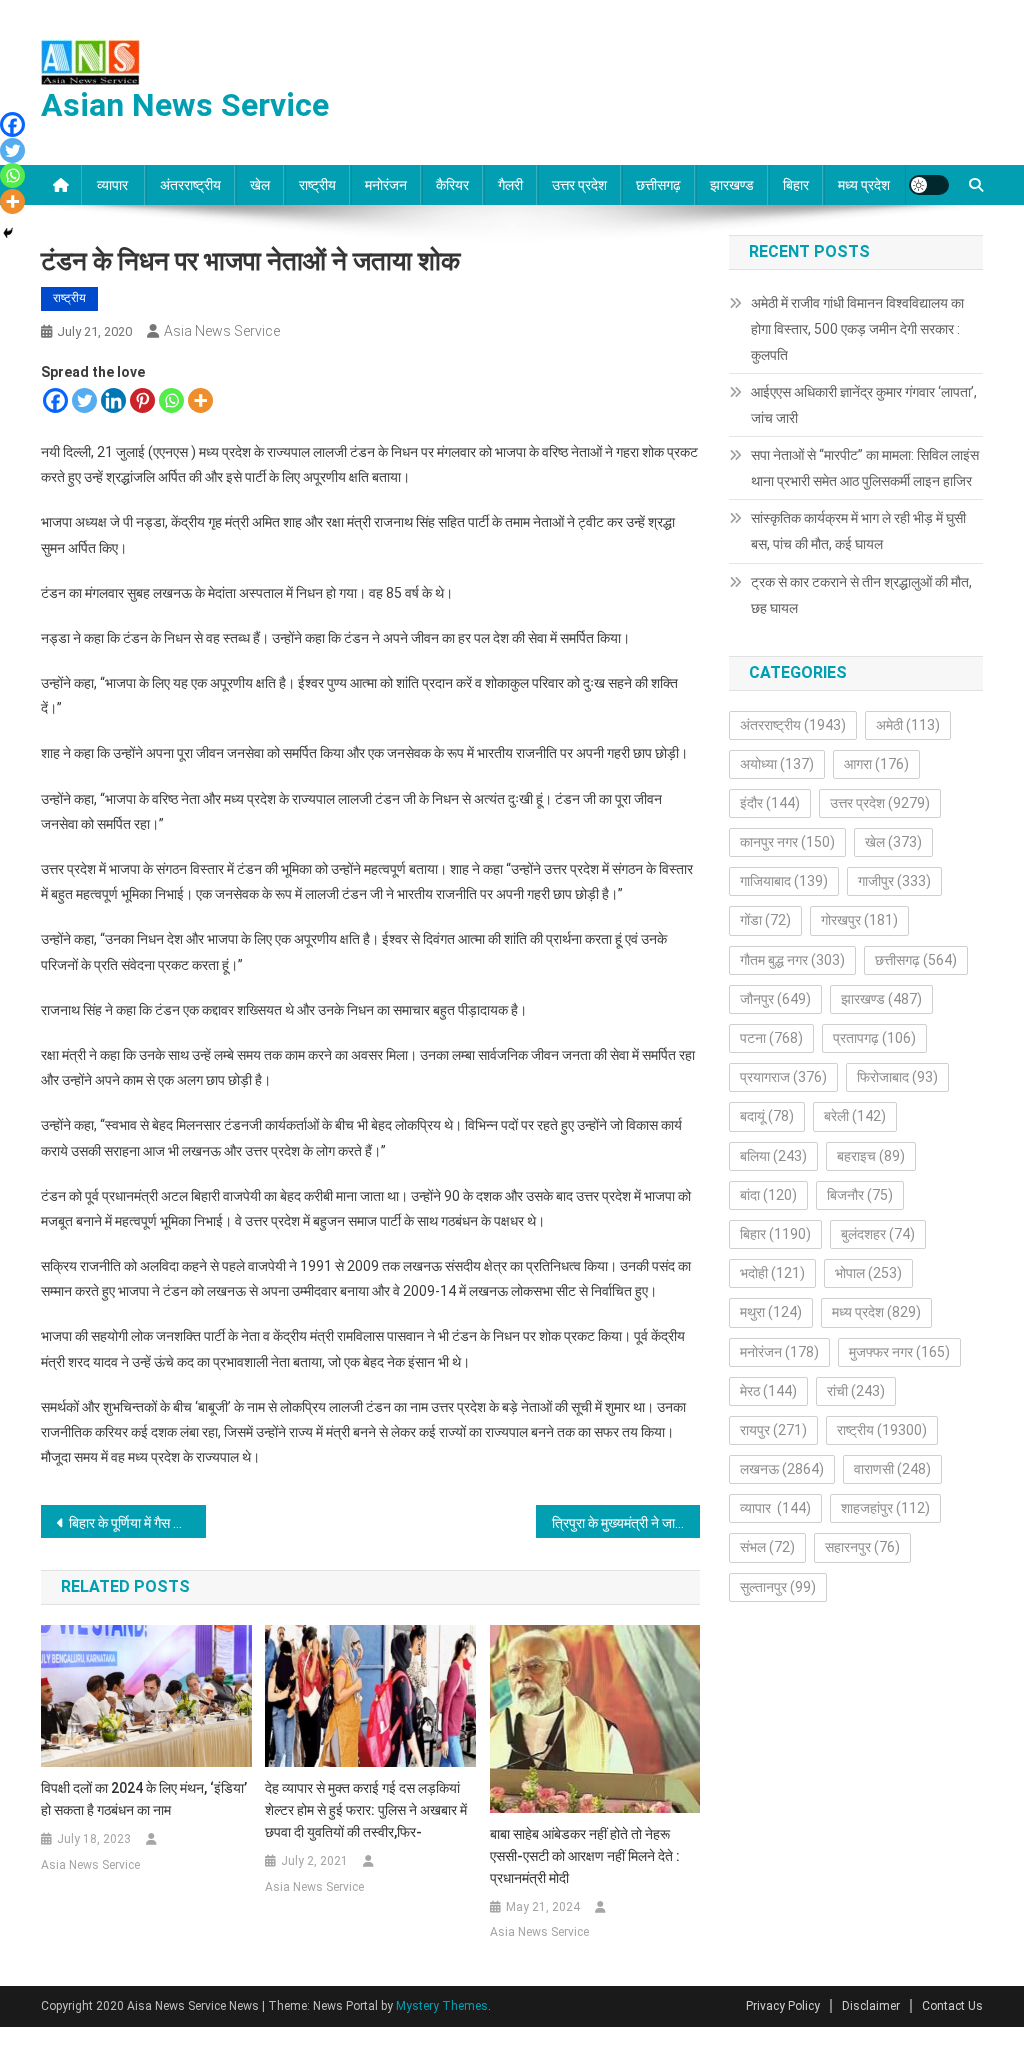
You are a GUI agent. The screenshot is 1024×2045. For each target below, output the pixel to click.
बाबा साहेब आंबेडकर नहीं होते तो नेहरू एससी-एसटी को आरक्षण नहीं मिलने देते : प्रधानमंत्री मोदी (585, 1856)
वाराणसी (892, 1469)
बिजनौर (860, 1195)
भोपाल (868, 1273)
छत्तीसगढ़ (658, 185)
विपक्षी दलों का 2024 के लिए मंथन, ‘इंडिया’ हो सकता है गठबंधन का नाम (144, 1799)
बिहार (796, 185)
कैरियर (452, 185)
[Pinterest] (142, 400)
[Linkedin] (113, 400)
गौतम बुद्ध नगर (792, 960)
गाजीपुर (894, 881)
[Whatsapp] (171, 400)
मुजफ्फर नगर (899, 1352)
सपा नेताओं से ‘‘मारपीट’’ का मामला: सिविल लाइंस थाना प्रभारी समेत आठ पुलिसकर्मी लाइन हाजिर (865, 468)
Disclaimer (871, 2006)
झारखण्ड (732, 185)
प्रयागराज (783, 1077)
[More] (200, 400)
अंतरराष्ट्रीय (190, 185)
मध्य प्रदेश (864, 185)
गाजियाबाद (784, 881)
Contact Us (952, 2006)
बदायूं (767, 1116)
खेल (260, 185)
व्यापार (114, 185)
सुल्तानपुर (778, 1587)
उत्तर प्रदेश (579, 185)
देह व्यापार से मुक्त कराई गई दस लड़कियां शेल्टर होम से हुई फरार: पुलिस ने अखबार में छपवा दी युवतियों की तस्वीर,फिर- (366, 1810)
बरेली (855, 1116)
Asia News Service (222, 331)
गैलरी (510, 185)
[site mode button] (929, 185)
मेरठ (768, 1391)
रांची (856, 1391)
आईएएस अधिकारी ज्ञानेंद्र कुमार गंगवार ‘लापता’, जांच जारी (864, 405)
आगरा (876, 764)
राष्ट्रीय (317, 185)
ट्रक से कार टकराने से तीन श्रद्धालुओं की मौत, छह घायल (861, 595)
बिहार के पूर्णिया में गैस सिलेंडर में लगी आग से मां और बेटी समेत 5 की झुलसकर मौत (137, 1523)
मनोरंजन (386, 185)
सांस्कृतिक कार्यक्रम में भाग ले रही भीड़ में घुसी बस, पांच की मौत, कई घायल (858, 531)
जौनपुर (775, 999)
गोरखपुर (859, 920)
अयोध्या (777, 764)
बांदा (768, 1195)
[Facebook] (55, 400)
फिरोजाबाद (897, 1077)
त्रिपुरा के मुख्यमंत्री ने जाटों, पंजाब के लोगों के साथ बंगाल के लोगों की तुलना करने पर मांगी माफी (626, 1523)
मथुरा (771, 1312)
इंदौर (770, 803)
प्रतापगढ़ (874, 1038)
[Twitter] (84, 400)
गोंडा (765, 920)
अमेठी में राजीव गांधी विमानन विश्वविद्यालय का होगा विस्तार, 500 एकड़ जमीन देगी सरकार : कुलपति (857, 329)
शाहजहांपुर (885, 1508)
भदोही (772, 1273)
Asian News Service (185, 105)
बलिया (773, 1156)
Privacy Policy (783, 2006)
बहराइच (871, 1156)
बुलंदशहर (878, 1234)
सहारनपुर (862, 1547)
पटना (771, 1038)
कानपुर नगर (787, 842)
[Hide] (8, 233)
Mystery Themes (442, 2006)
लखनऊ (782, 1469)
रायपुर (773, 1430)
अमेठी (908, 725)
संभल (767, 1547)
